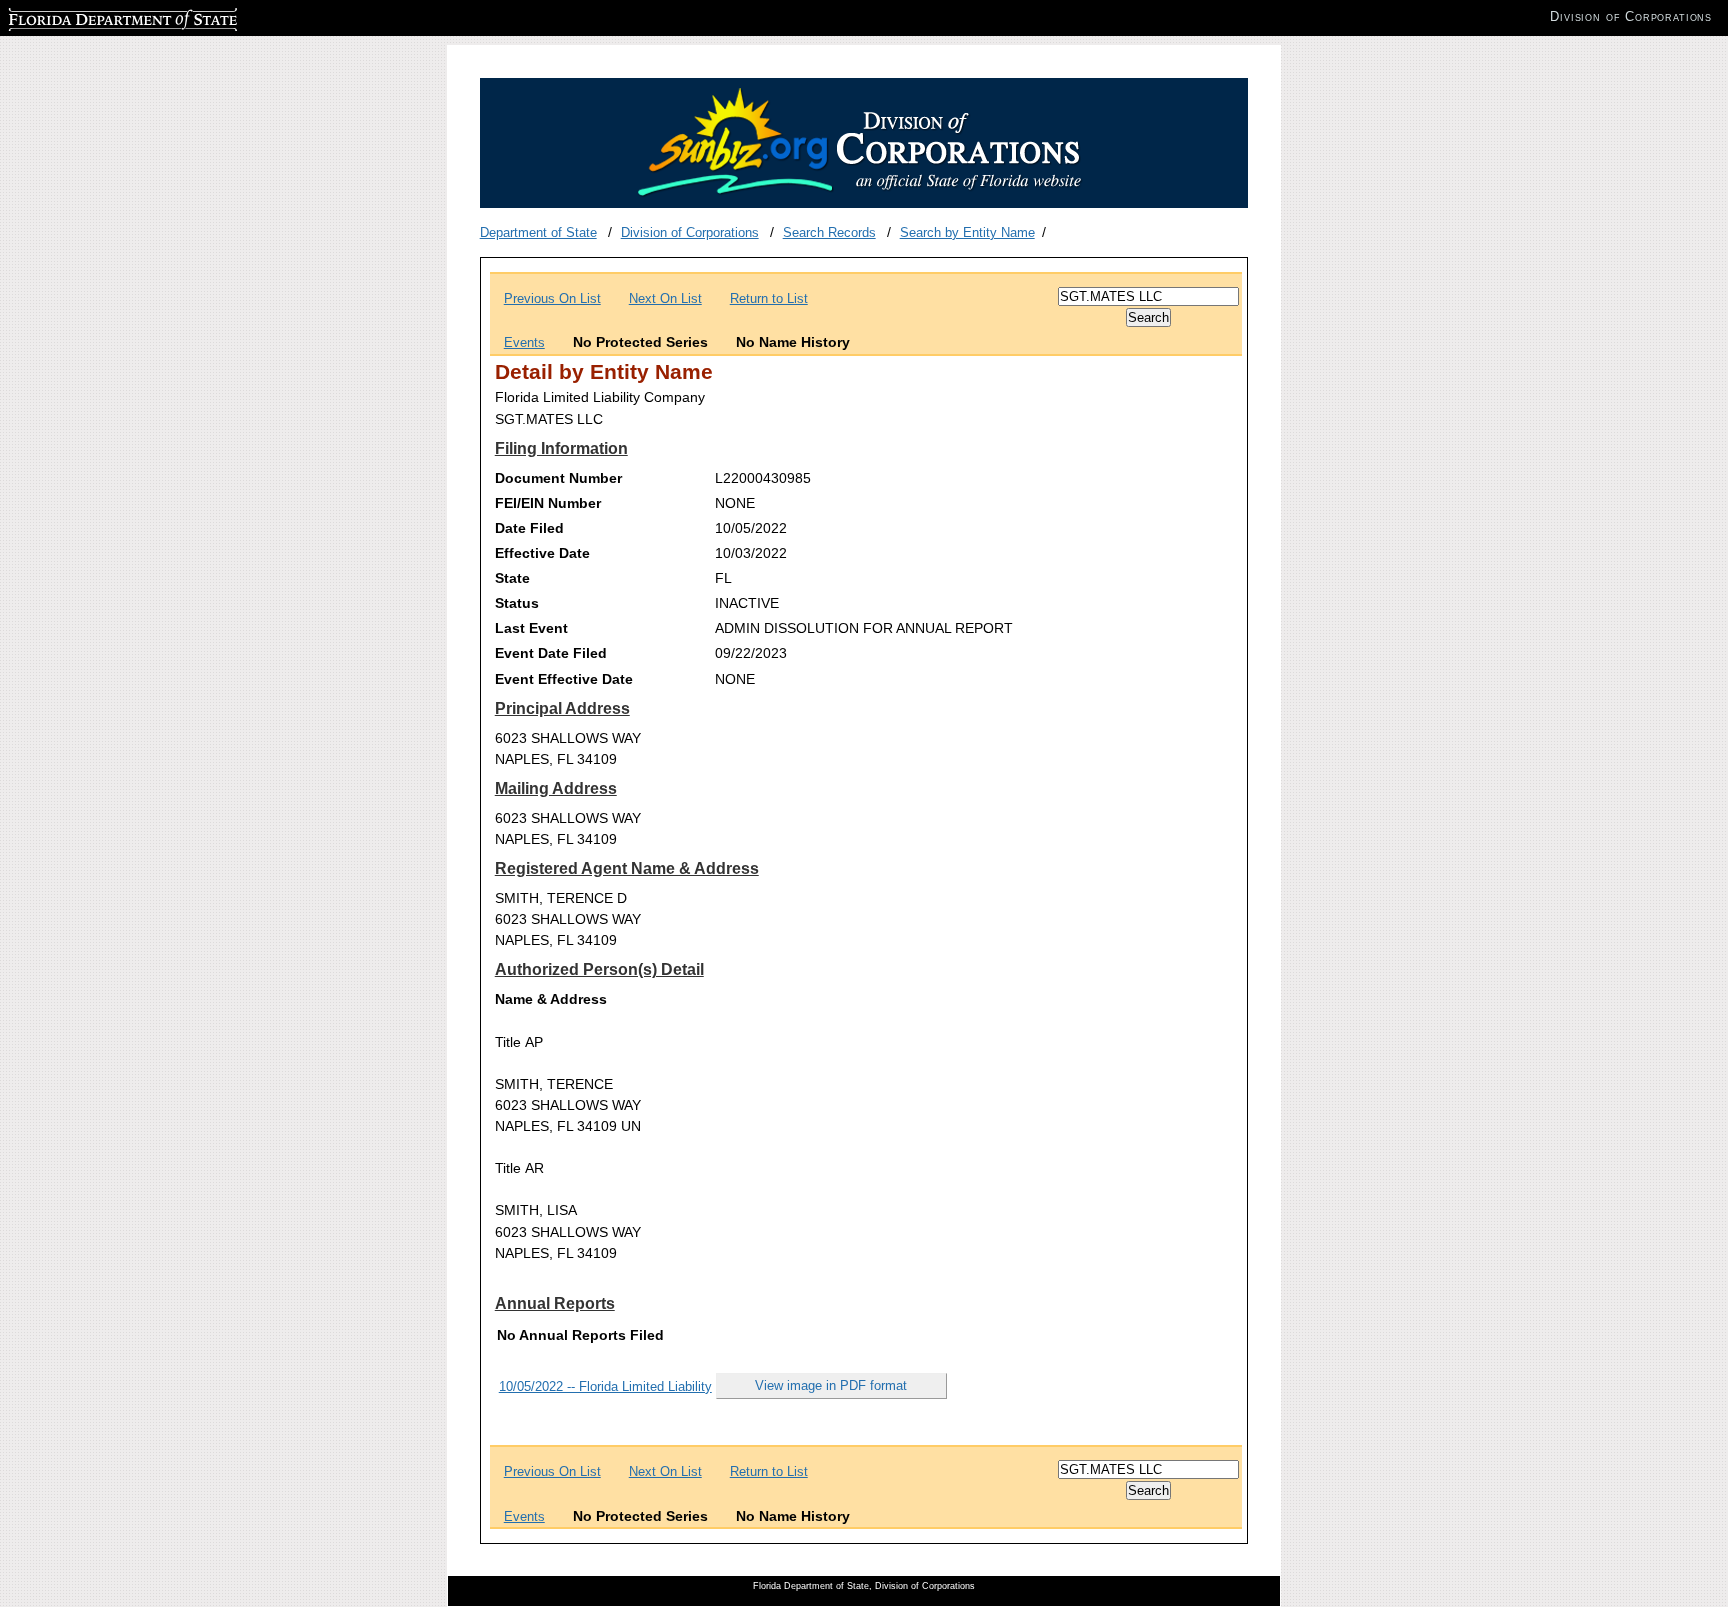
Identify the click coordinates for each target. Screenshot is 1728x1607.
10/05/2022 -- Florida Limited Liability (605, 1386)
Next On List (665, 298)
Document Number (558, 478)
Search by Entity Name (967, 232)
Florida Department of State (88, 16)
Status (517, 603)
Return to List (769, 298)
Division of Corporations (690, 232)
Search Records (829, 232)
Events (524, 342)
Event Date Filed (551, 653)
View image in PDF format (831, 1385)
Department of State (538, 232)
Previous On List (552, 298)
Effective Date (542, 553)
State (512, 578)
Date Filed (529, 528)
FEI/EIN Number (548, 503)
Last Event (531, 628)
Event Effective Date (564, 679)
